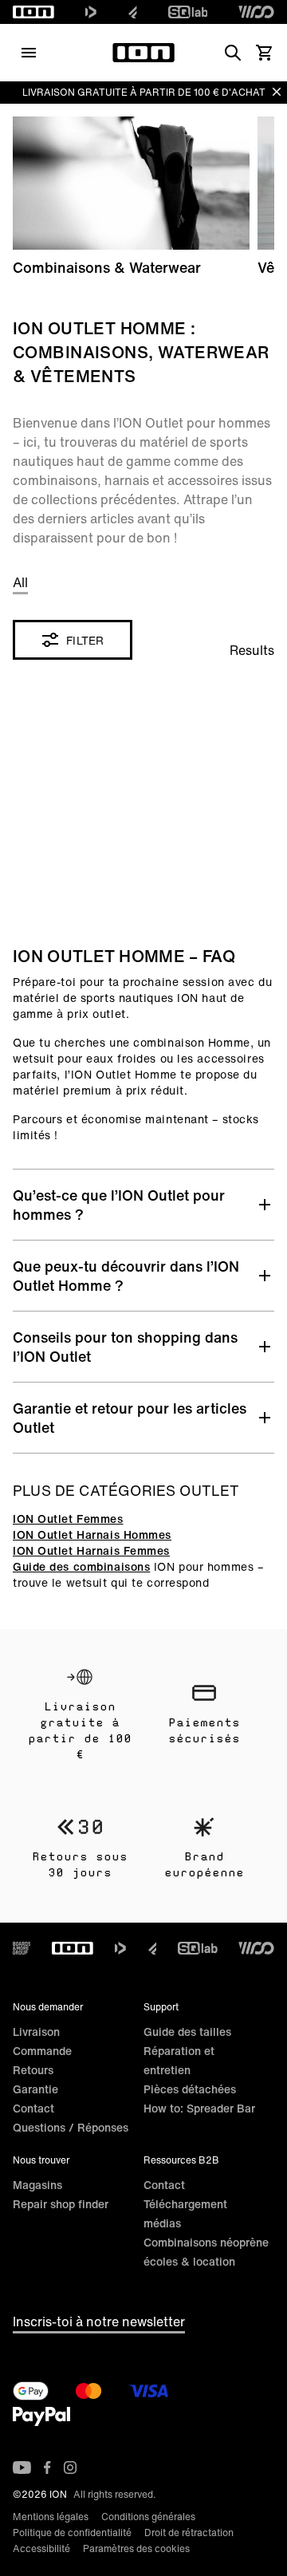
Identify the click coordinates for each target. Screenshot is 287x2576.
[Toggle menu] (29, 53)
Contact (33, 2108)
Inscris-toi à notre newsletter (99, 2322)
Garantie (35, 2089)
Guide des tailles (187, 2032)
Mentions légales (51, 2517)
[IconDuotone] (91, 12)
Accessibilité (41, 2548)
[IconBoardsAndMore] (22, 1948)
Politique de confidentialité (72, 2533)
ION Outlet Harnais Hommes (92, 1535)
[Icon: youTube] (22, 2468)
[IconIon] (33, 12)
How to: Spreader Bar (199, 2108)
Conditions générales (148, 2517)
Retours (33, 2070)
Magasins (37, 2185)
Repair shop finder (61, 2204)
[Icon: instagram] (70, 2468)
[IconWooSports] (256, 12)
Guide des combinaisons (81, 1566)
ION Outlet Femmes (68, 1519)
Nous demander (48, 2007)
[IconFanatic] (133, 12)
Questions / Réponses (71, 2127)
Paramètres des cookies (136, 2548)
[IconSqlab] (188, 12)
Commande (42, 2051)
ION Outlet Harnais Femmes (91, 1550)
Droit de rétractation (189, 2533)
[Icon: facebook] (47, 2468)
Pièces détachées (190, 2089)
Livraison (36, 2032)
